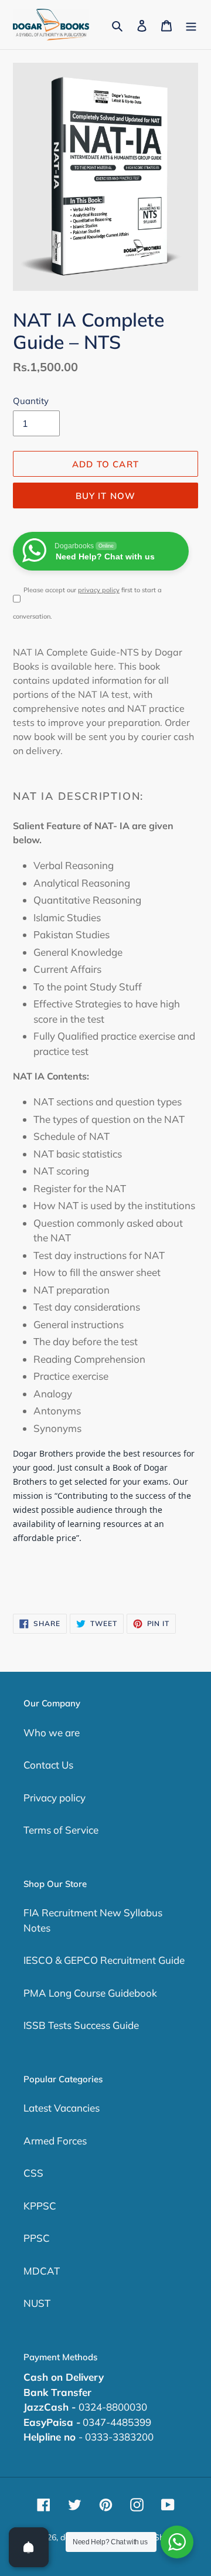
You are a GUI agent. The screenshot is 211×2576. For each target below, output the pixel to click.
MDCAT (42, 2271)
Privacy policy (55, 1798)
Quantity (31, 401)
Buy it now (106, 496)
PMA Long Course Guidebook (90, 1993)
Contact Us (48, 1765)
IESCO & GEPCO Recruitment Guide (104, 1960)
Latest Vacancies (62, 2108)
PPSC (37, 2238)
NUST (37, 2303)
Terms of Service (61, 1830)
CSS (33, 2173)
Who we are (52, 1732)
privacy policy (99, 590)
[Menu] (191, 25)
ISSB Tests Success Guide (81, 2025)
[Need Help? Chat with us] (177, 2542)
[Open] (29, 2547)
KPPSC (40, 2206)
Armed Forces (55, 2141)
